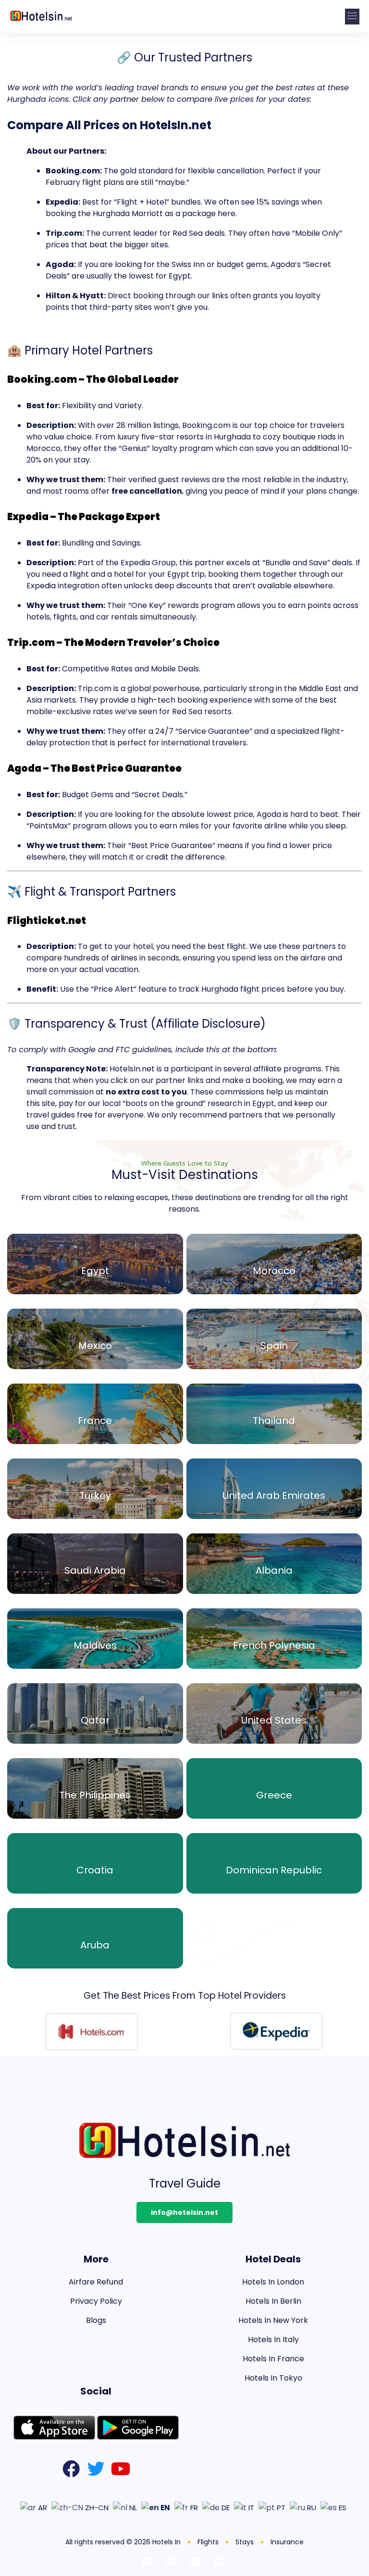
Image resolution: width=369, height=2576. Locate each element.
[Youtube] (121, 2469)
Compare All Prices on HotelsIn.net (109, 125)
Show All (95, 1272)
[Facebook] (71, 2469)
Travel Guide (185, 2183)
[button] (352, 17)
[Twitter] (96, 2469)
